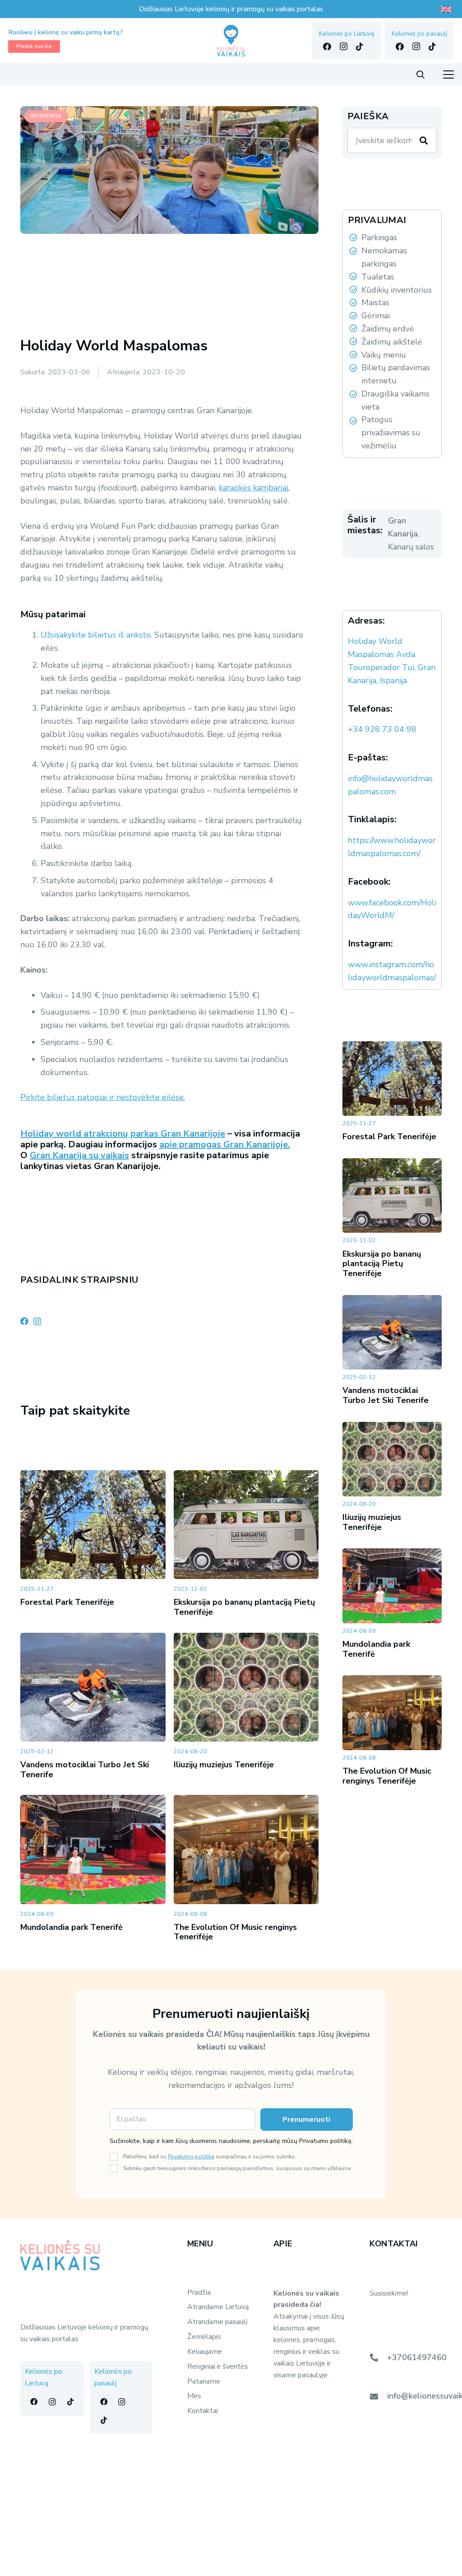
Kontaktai (203, 2411)
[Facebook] (327, 47)
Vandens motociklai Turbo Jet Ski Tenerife (85, 1770)
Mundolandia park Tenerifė (72, 1927)
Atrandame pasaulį (217, 2322)
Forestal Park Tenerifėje (67, 1602)
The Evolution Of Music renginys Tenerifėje (235, 1932)
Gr (35, 1155)
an (45, 1155)
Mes (194, 2396)
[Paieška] (424, 140)
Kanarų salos (411, 547)
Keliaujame (205, 2352)
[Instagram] (343, 47)
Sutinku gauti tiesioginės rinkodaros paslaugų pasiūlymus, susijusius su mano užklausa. (238, 2168)
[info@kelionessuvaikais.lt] (378, 2396)
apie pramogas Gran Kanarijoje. (225, 1144)
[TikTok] (360, 47)
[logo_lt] (231, 41)
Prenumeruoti (306, 2119)
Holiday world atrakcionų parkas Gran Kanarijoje (123, 1134)
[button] (420, 75)
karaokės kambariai (254, 488)
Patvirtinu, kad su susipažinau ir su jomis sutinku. (210, 2156)
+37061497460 (417, 2357)
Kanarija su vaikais (90, 1155)
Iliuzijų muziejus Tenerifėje (224, 1765)
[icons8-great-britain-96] (447, 9)
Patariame (204, 2381)
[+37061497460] (378, 2357)
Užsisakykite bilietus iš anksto (96, 635)
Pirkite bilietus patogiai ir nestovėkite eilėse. (103, 1097)
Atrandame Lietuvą (218, 2307)
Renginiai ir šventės (218, 2366)
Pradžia (199, 2292)
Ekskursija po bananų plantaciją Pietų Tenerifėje (244, 1607)
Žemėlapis (204, 2337)
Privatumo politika (191, 2156)
